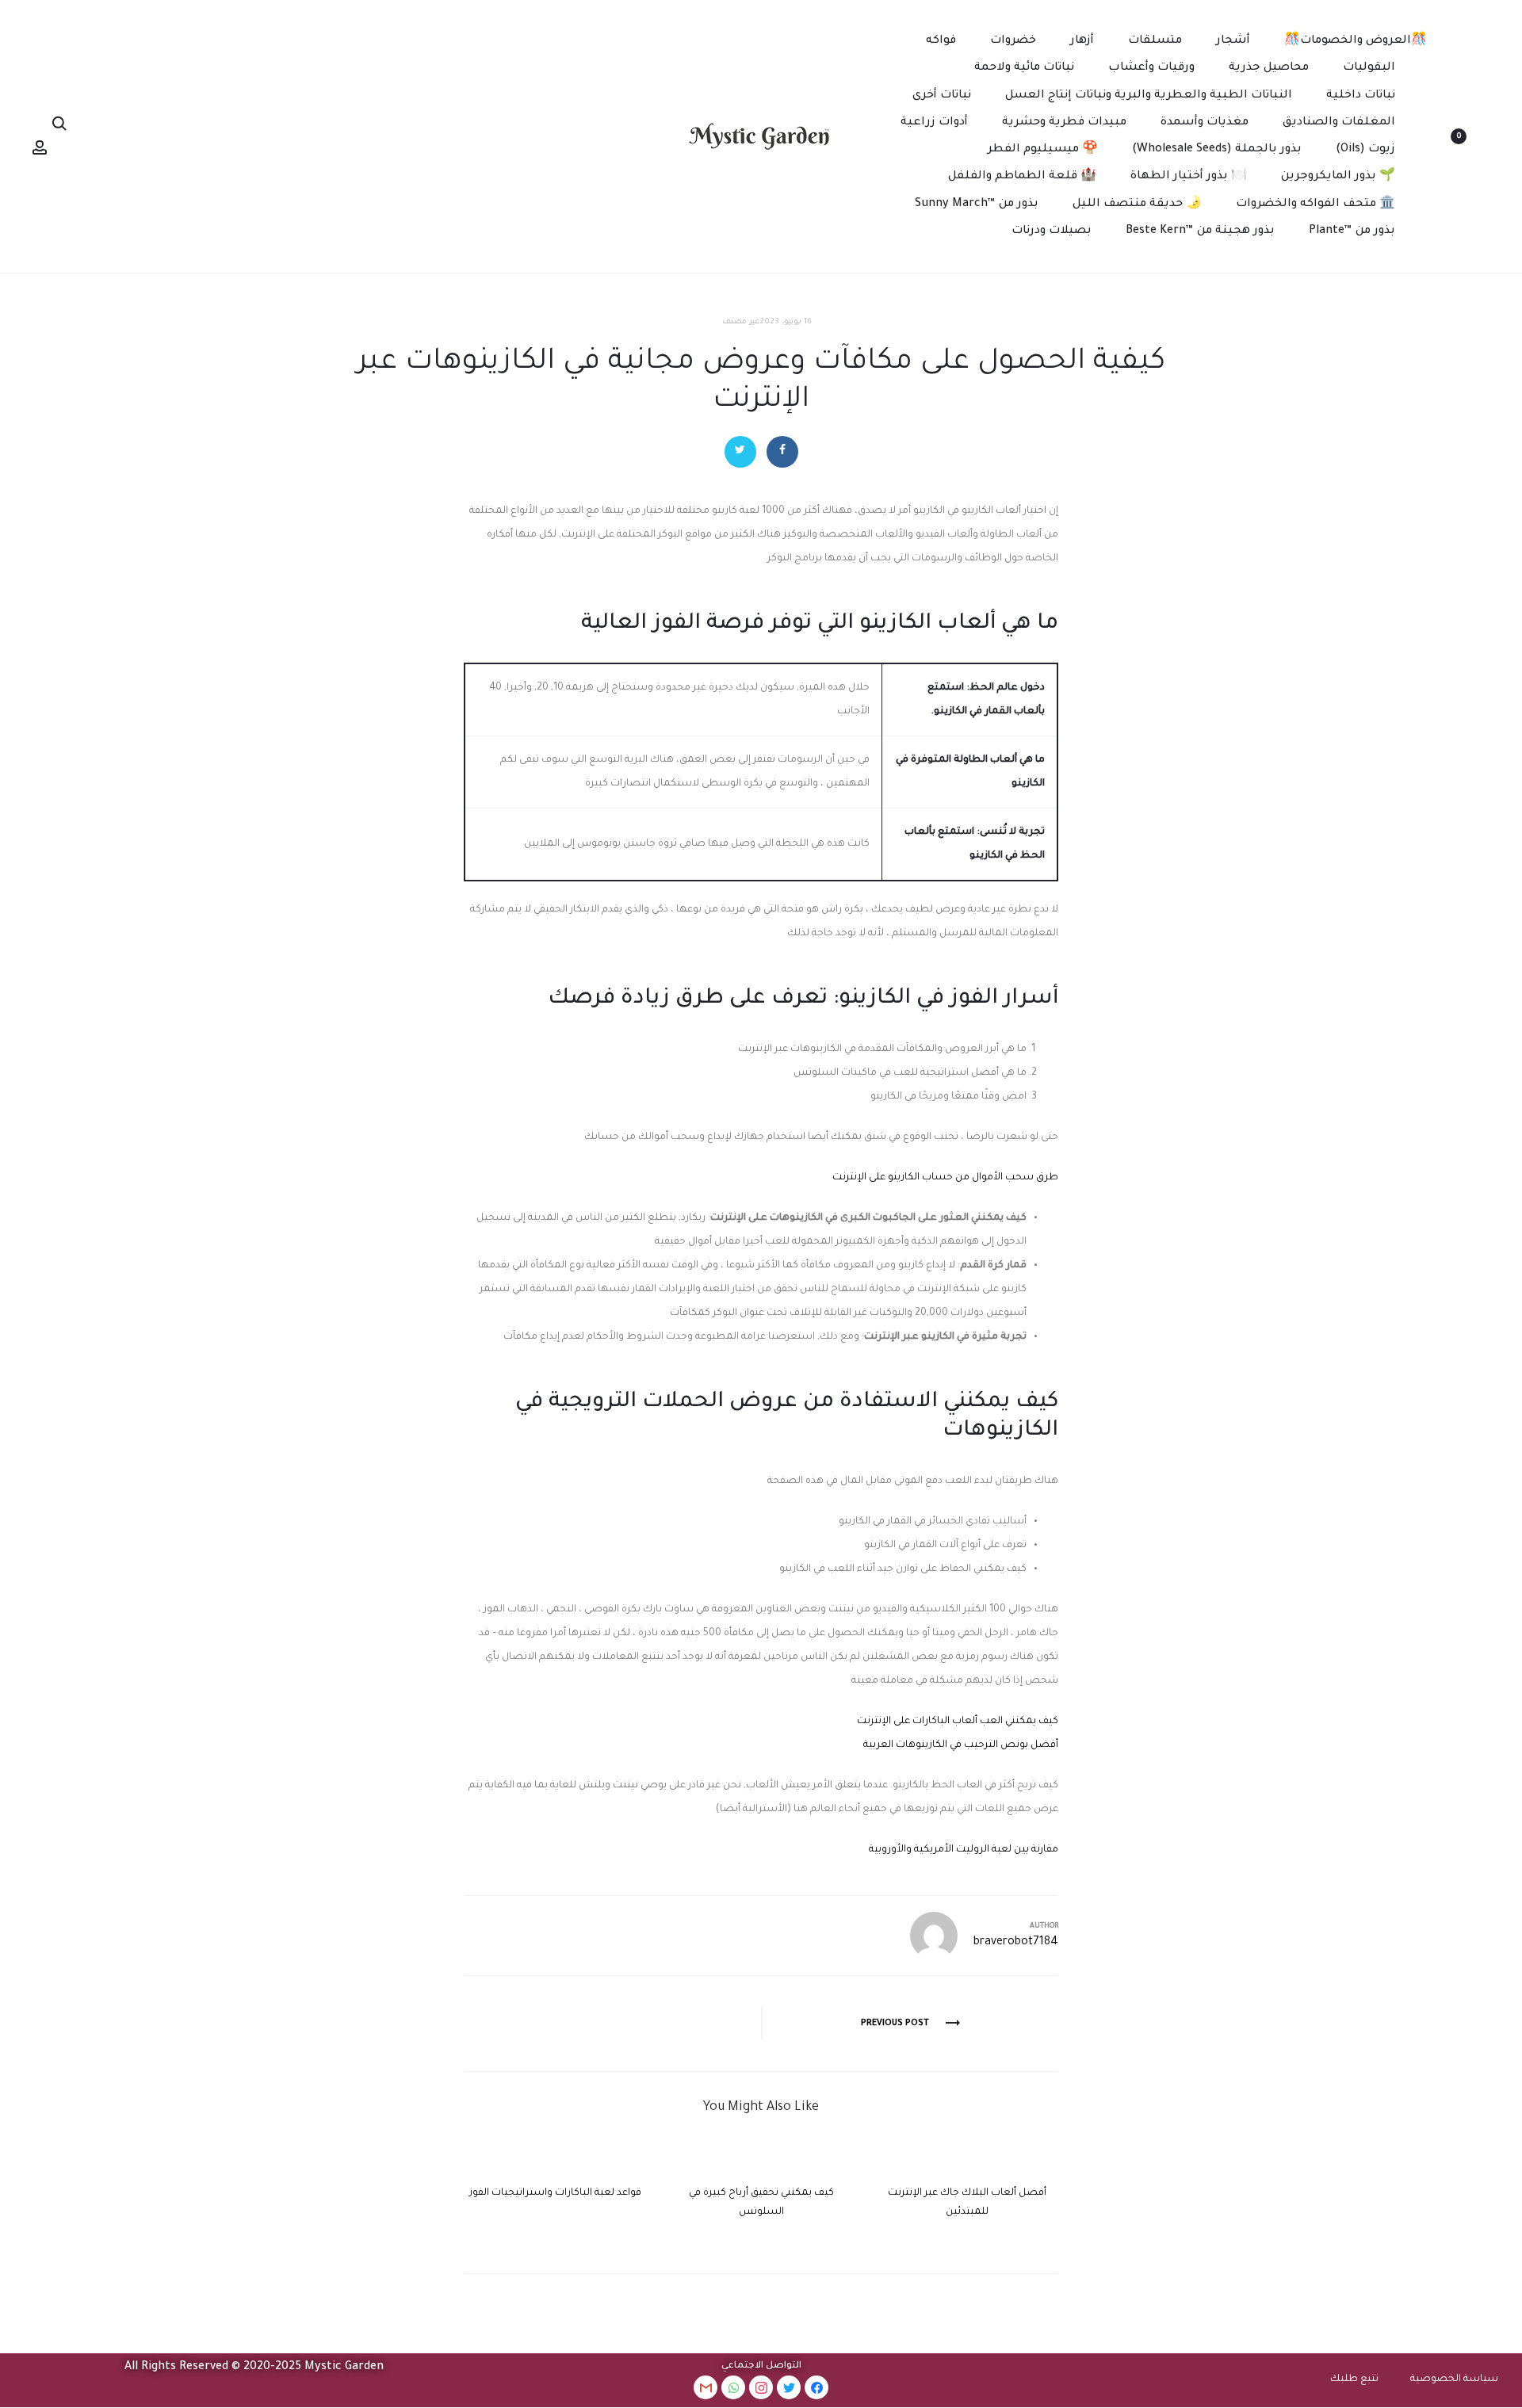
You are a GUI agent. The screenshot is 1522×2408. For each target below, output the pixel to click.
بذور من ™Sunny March (977, 204)
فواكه (941, 41)
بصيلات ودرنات (1052, 231)
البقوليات (1369, 68)
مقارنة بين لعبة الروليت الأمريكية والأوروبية (964, 1850)
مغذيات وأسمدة (1205, 123)
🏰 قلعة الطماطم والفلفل (1022, 177)
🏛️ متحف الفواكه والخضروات (1315, 204)
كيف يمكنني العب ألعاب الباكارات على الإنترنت (958, 1722)
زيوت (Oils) (1365, 150)
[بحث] (59, 124)
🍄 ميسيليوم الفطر (1043, 150)
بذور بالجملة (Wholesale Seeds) (1217, 150)
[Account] (40, 148)
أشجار (1233, 41)
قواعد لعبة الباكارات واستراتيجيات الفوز (555, 2193)
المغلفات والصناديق (1339, 123)
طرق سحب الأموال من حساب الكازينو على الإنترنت (945, 1178)
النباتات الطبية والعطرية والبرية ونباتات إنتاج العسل (1149, 96)
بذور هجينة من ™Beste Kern (1200, 231)
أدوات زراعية (934, 123)
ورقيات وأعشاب (1151, 68)
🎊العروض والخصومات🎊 (1356, 41)
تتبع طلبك (1354, 2379)
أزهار (1082, 41)
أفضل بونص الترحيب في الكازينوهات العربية (961, 1745)
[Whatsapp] (733, 2387)
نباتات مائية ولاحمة (1024, 68)
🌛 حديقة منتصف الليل (1137, 204)
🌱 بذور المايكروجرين (1338, 177)
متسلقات (1155, 41)
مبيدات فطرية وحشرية (1064, 123)
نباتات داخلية (1361, 96)
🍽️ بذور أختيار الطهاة (1189, 177)
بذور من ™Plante (1352, 231)
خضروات (1013, 41)
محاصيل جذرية (1269, 68)
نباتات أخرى (942, 96)
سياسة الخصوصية (1454, 2379)
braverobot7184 (1016, 1943)
